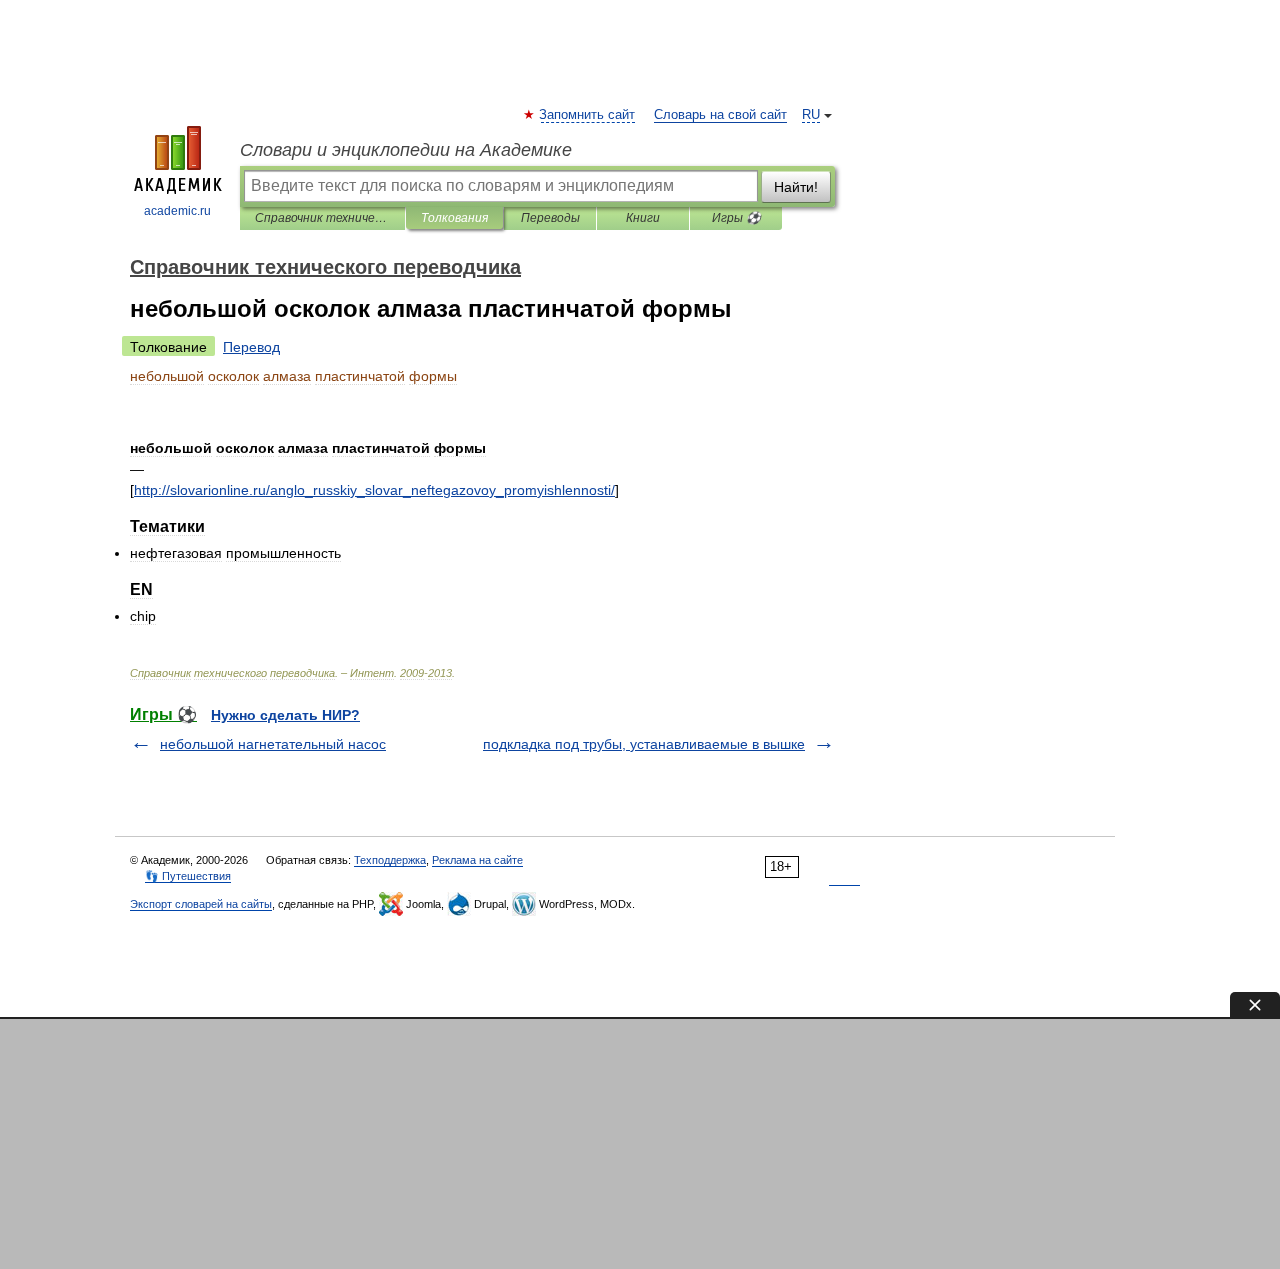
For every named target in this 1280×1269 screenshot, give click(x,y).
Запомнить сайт (588, 115)
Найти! (796, 187)
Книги (643, 218)
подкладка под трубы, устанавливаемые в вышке (644, 744)
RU (811, 115)
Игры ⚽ (736, 218)
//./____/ (374, 490)
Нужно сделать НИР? (285, 715)
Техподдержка (390, 860)
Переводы (550, 218)
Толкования (454, 218)
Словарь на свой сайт (720, 115)
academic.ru (177, 211)
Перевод (251, 347)
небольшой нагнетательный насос (273, 744)
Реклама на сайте (477, 860)
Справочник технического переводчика (322, 218)
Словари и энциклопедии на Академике (406, 150)
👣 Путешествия (188, 876)
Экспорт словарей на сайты (201, 904)
